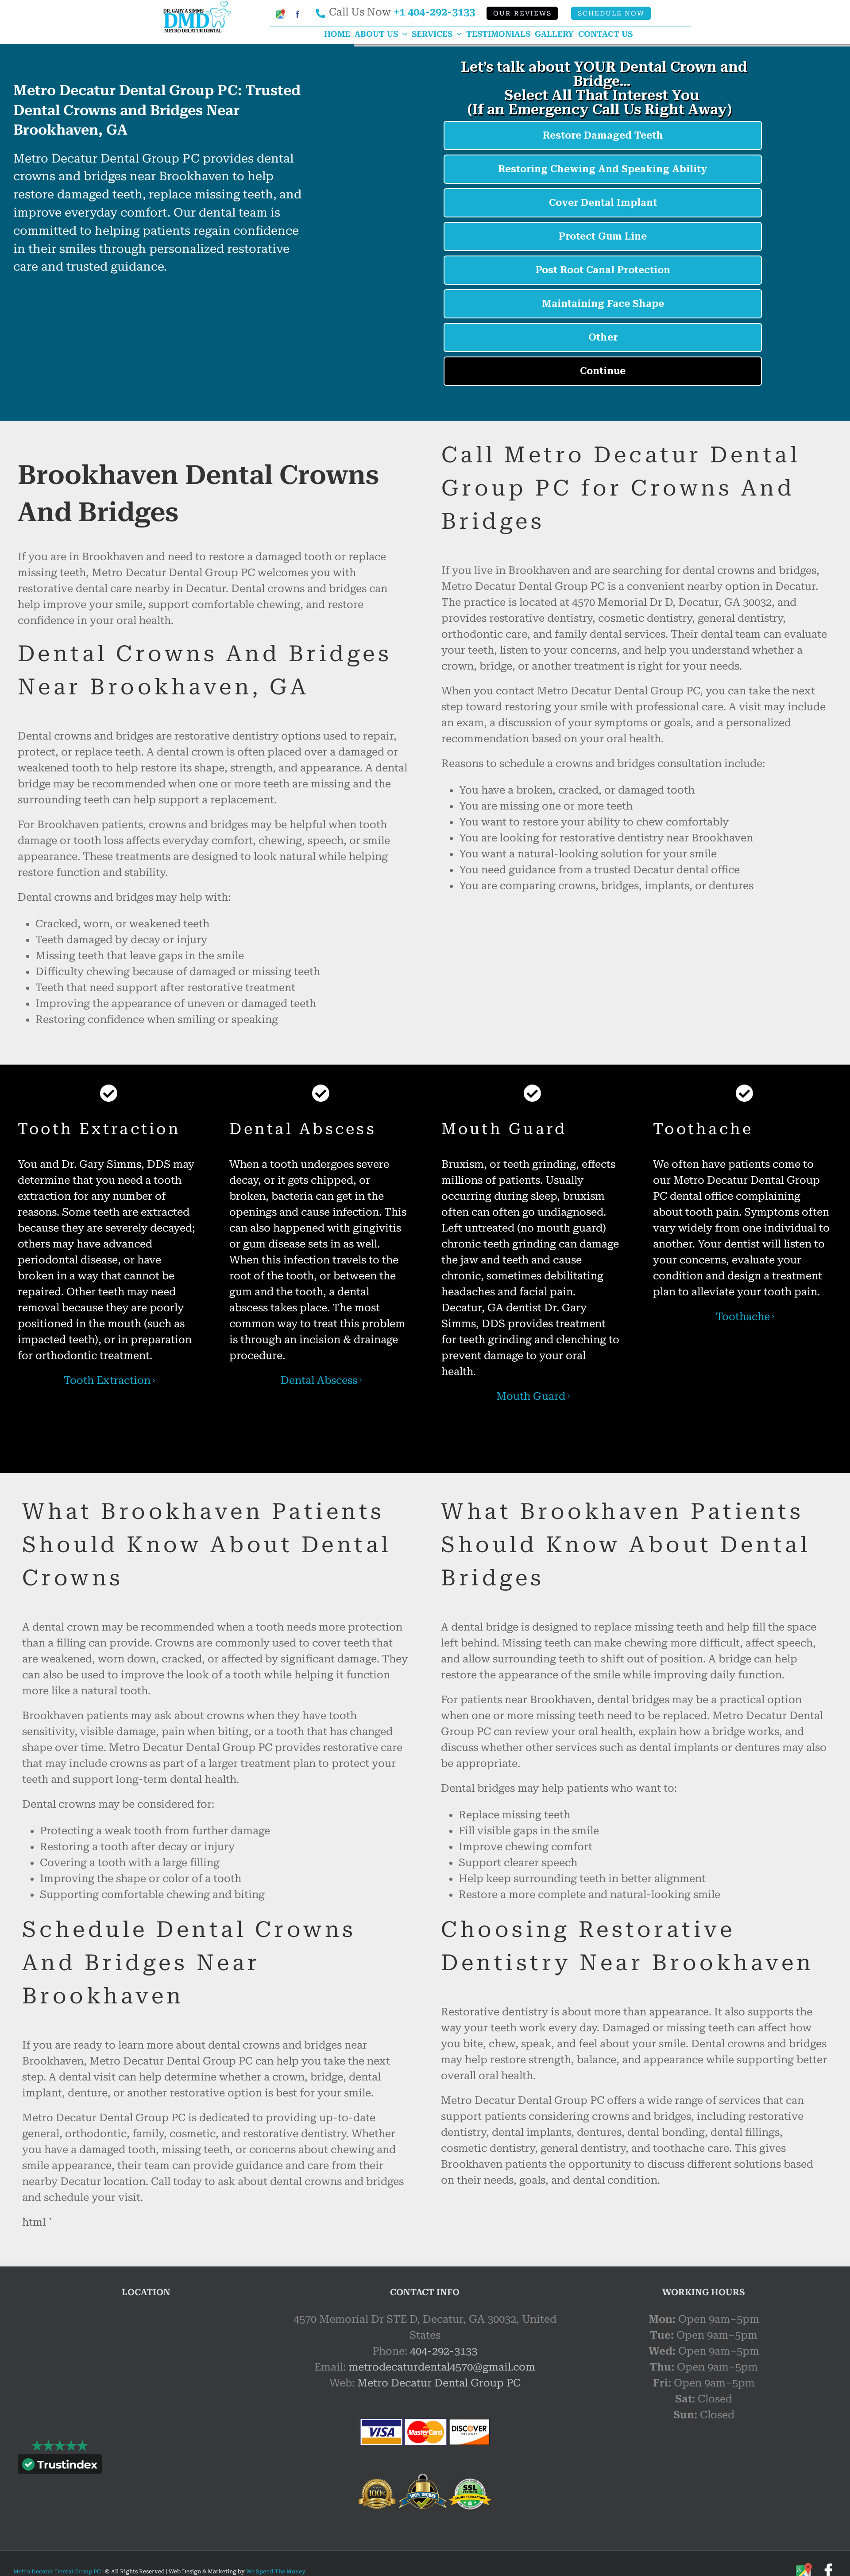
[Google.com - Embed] (146, 2378)
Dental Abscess (319, 1380)
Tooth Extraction (107, 1380)
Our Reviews (522, 14)
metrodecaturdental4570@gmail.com (442, 2367)
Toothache (743, 1317)
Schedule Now (611, 14)
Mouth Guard (531, 1396)
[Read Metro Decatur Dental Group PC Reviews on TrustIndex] (60, 2466)
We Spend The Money (276, 2572)
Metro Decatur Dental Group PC (439, 2383)
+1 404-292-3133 (434, 12)
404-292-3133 (444, 2351)
